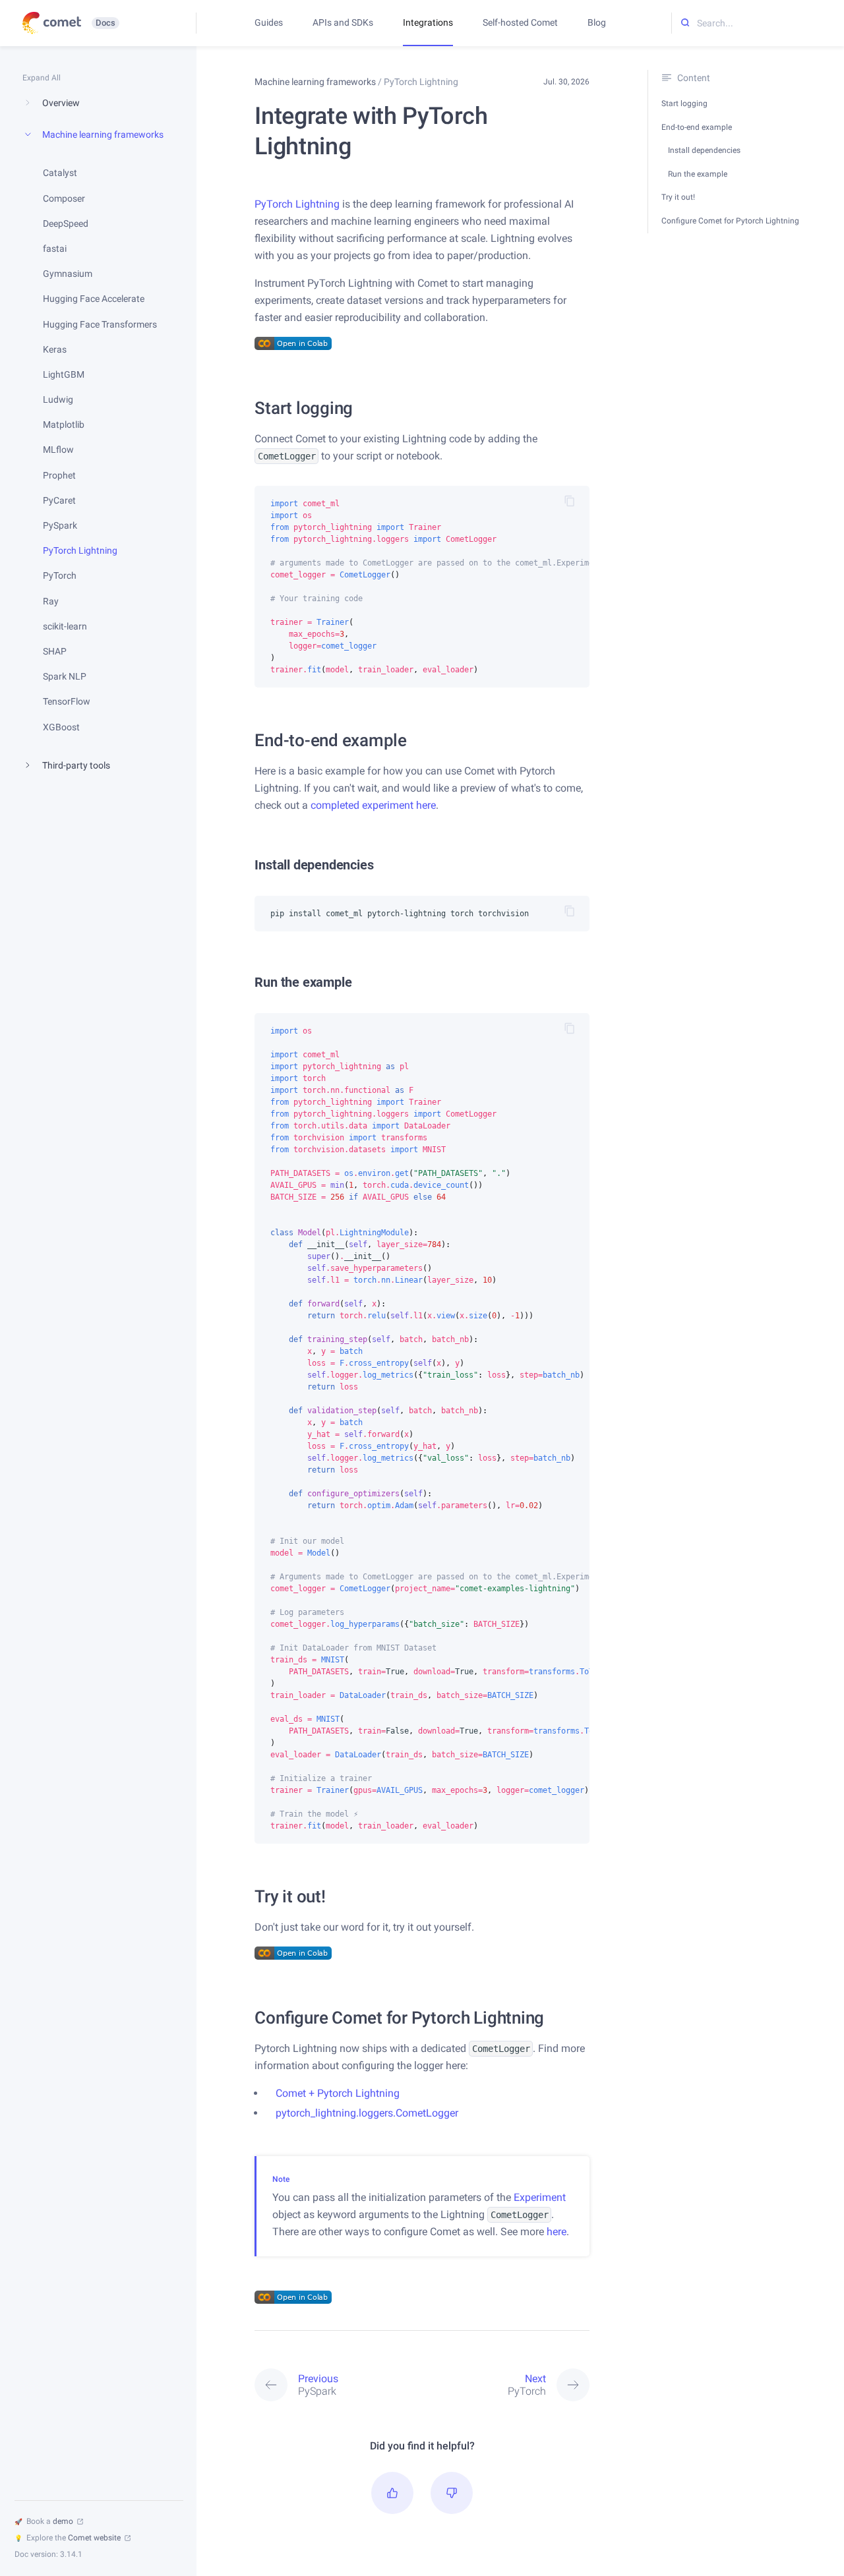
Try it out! (678, 197)
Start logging (684, 103)
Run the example (698, 174)
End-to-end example (697, 127)
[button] (392, 2493)
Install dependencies (704, 150)
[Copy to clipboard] (570, 501)
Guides (269, 22)
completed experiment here (373, 805)
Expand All (42, 78)
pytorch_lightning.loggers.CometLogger (367, 2113)
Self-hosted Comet (520, 22)
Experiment (540, 2197)
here (557, 2232)
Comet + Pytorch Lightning (338, 2093)
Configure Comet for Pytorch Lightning (730, 221)
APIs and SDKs (343, 22)
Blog (597, 22)
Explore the (68, 2538)
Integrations (428, 22)
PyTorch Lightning (297, 204)
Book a (44, 2521)
